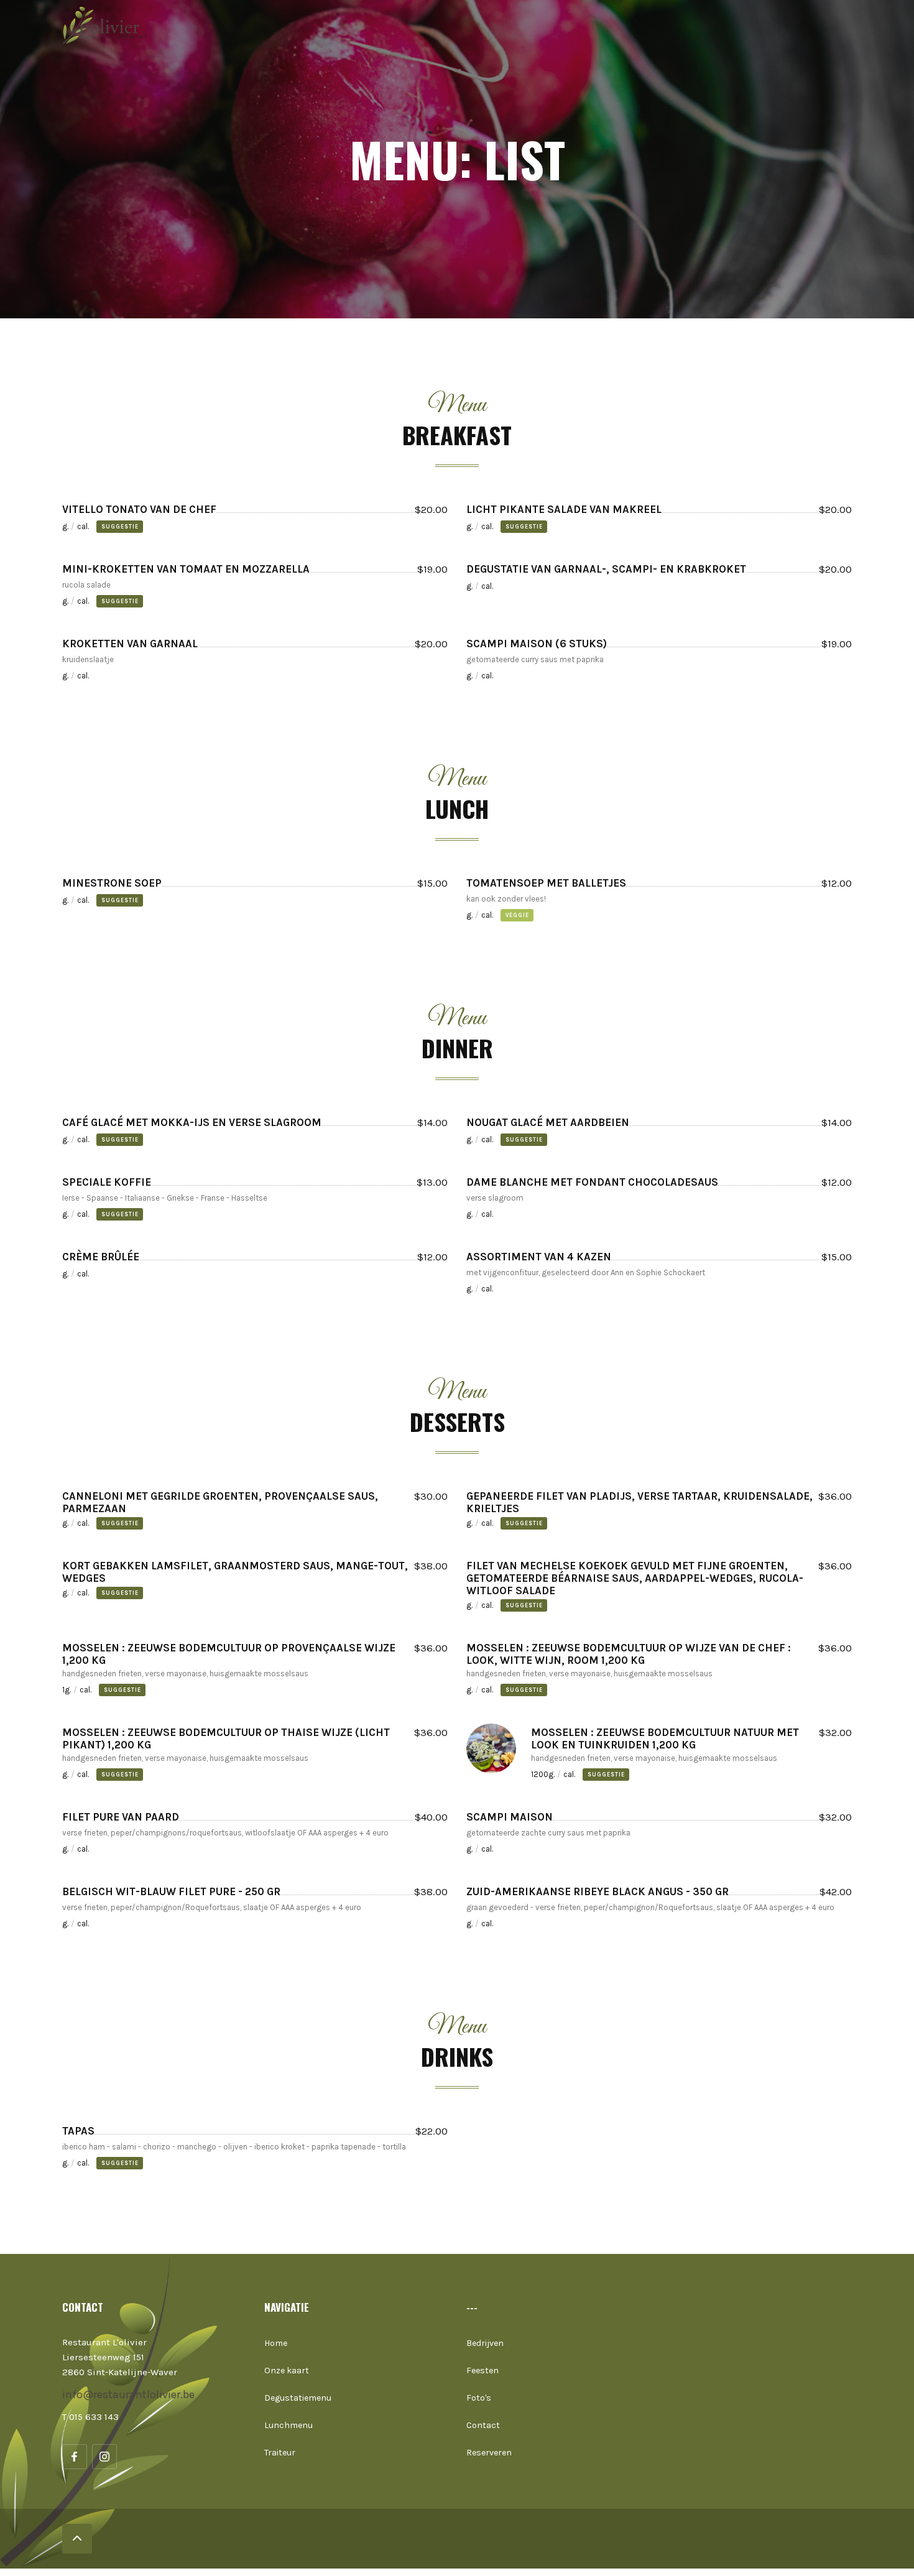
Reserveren (489, 2453)
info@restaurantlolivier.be (128, 2394)
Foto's (479, 2398)
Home (276, 2343)
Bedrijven (485, 2343)
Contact (483, 2425)
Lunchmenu (289, 2425)
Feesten (482, 2371)
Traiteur (280, 2453)
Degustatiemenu (298, 2398)
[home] (109, 25)
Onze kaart (287, 2371)
